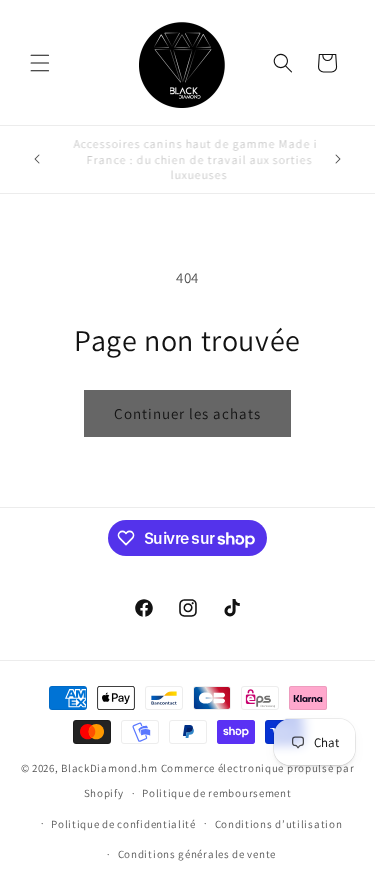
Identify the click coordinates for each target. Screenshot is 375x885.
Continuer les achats (187, 413)
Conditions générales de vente (197, 854)
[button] (40, 63)
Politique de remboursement (216, 793)
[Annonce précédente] (37, 159)
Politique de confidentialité (123, 824)
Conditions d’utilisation (279, 824)
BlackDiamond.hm (109, 768)
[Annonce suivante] (338, 159)
